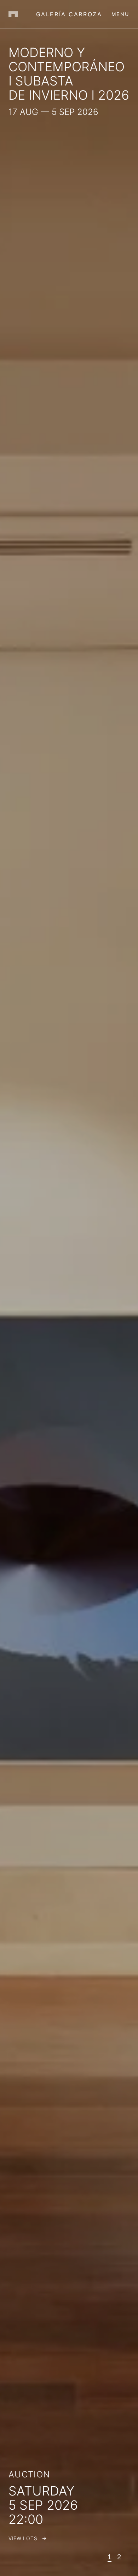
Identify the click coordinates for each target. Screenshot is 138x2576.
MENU (120, 14)
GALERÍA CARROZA (69, 14)
